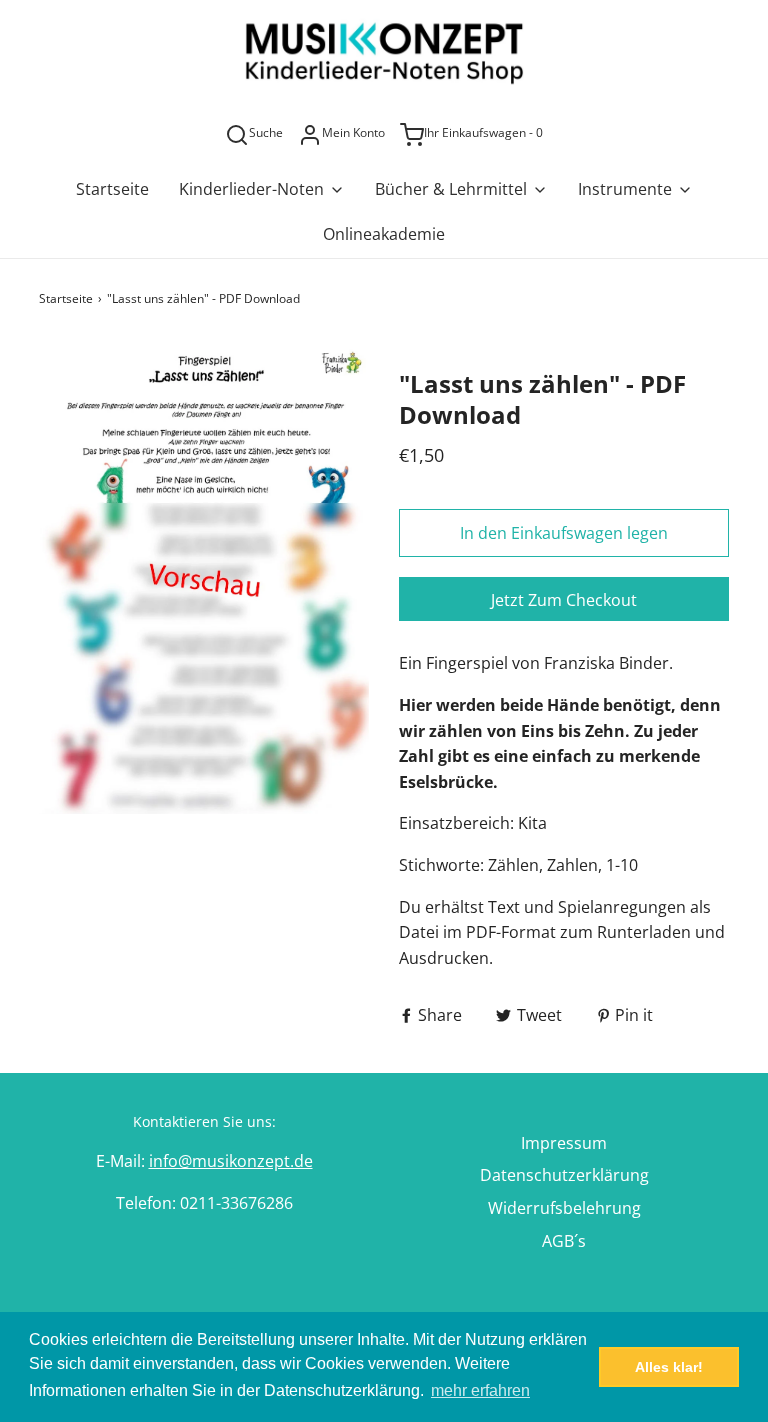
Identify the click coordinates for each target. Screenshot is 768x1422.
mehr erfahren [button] (480, 1390)
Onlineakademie (384, 234)
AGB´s (564, 1241)
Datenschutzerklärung (564, 1175)
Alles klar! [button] (669, 1367)
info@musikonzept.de (231, 1161)
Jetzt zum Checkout (564, 600)
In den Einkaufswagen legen (564, 533)
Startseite (112, 189)
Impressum (564, 1143)
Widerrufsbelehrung (564, 1208)
